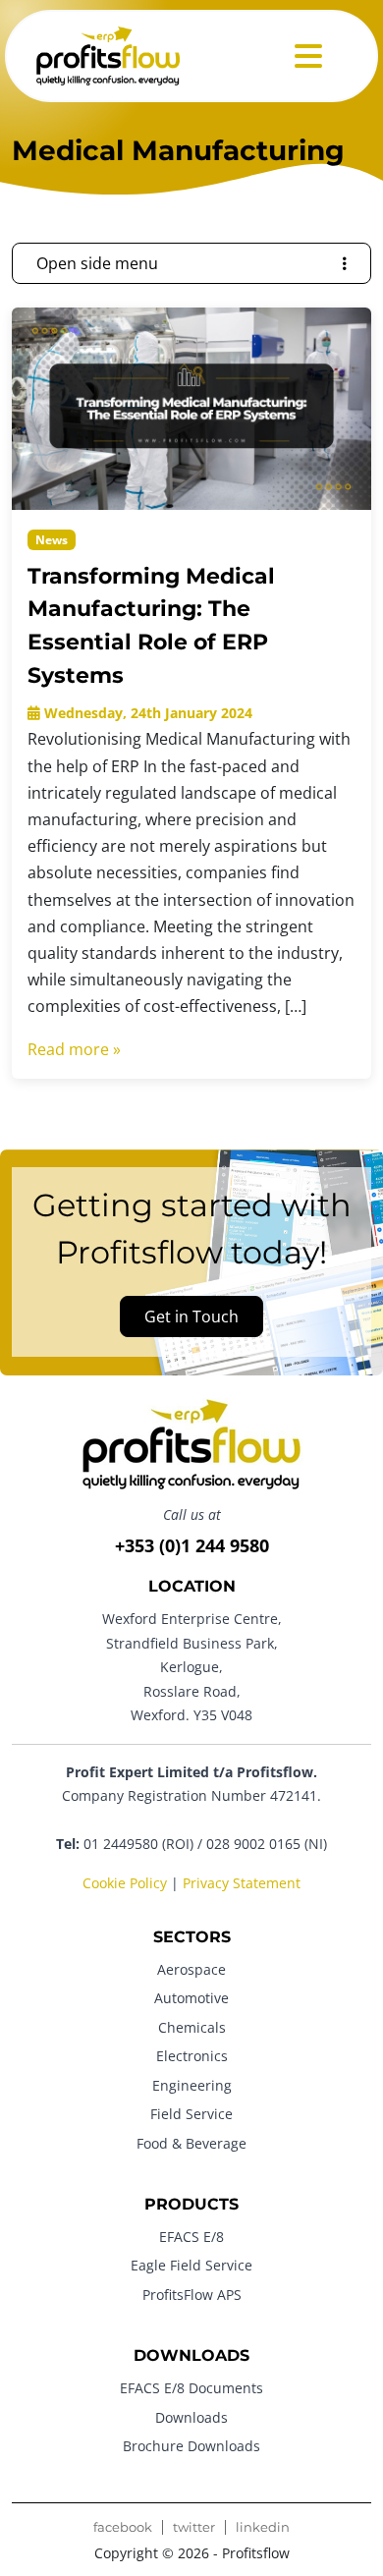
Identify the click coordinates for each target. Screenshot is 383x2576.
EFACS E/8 (191, 2237)
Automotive (191, 1998)
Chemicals (192, 2027)
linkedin (263, 2527)
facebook (123, 2527)
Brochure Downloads (191, 2446)
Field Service (191, 2114)
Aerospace (191, 1969)
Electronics (192, 2056)
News (52, 540)
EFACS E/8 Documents (191, 2388)
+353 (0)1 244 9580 (192, 1545)
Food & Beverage (191, 2143)
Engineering (192, 2085)
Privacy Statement (242, 1883)
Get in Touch (191, 1316)
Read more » (74, 1049)
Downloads (191, 2417)
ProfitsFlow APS (192, 2295)
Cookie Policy (125, 1883)
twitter (194, 2527)
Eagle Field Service (191, 2265)
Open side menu (97, 263)
